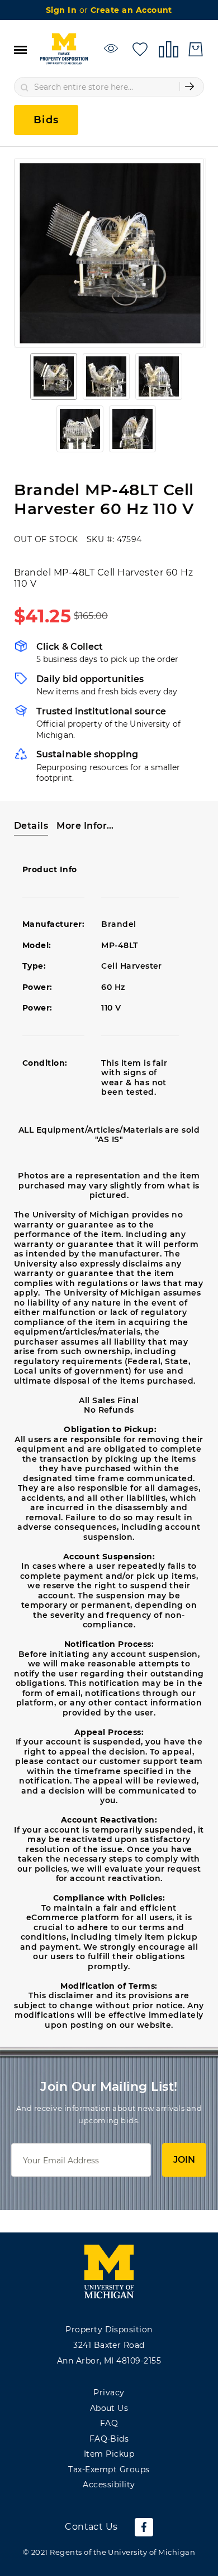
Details (31, 826)
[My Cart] (196, 49)
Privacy (109, 2393)
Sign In (63, 10)
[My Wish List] (140, 48)
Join (184, 2160)
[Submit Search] (189, 86)
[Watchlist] (113, 48)
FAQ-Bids (109, 2439)
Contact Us (91, 2527)
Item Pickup (109, 2454)
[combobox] (109, 87)
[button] (54, 376)
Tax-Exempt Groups (109, 2469)
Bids (46, 120)
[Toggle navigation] (20, 49)
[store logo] (64, 49)
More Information (88, 826)
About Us (109, 2408)
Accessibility (109, 2485)
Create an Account (131, 10)
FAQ (109, 2423)
